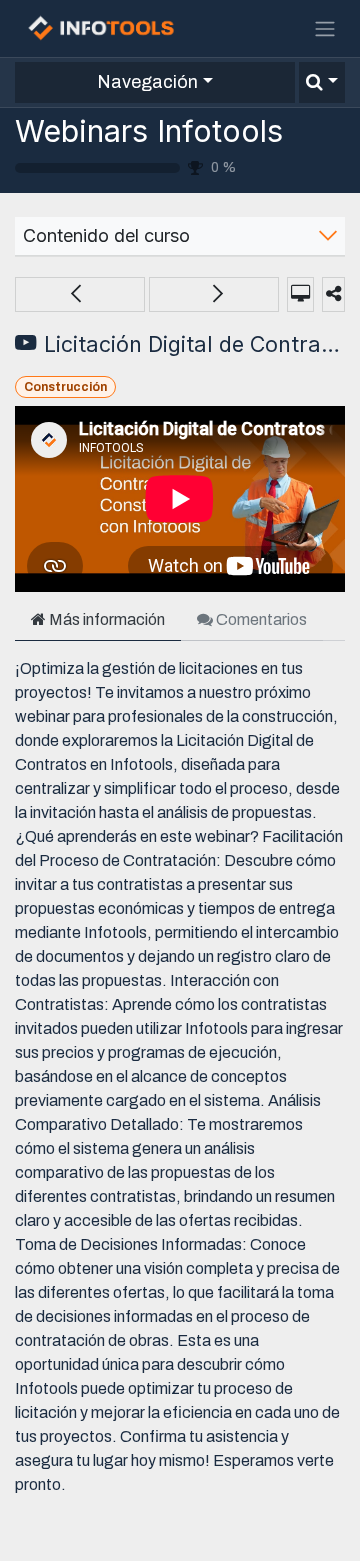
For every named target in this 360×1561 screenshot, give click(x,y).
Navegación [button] (147, 82)
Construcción (65, 387)
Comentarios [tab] (260, 619)
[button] (322, 82)
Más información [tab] (105, 619)
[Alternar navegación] (325, 28)
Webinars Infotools (149, 131)
